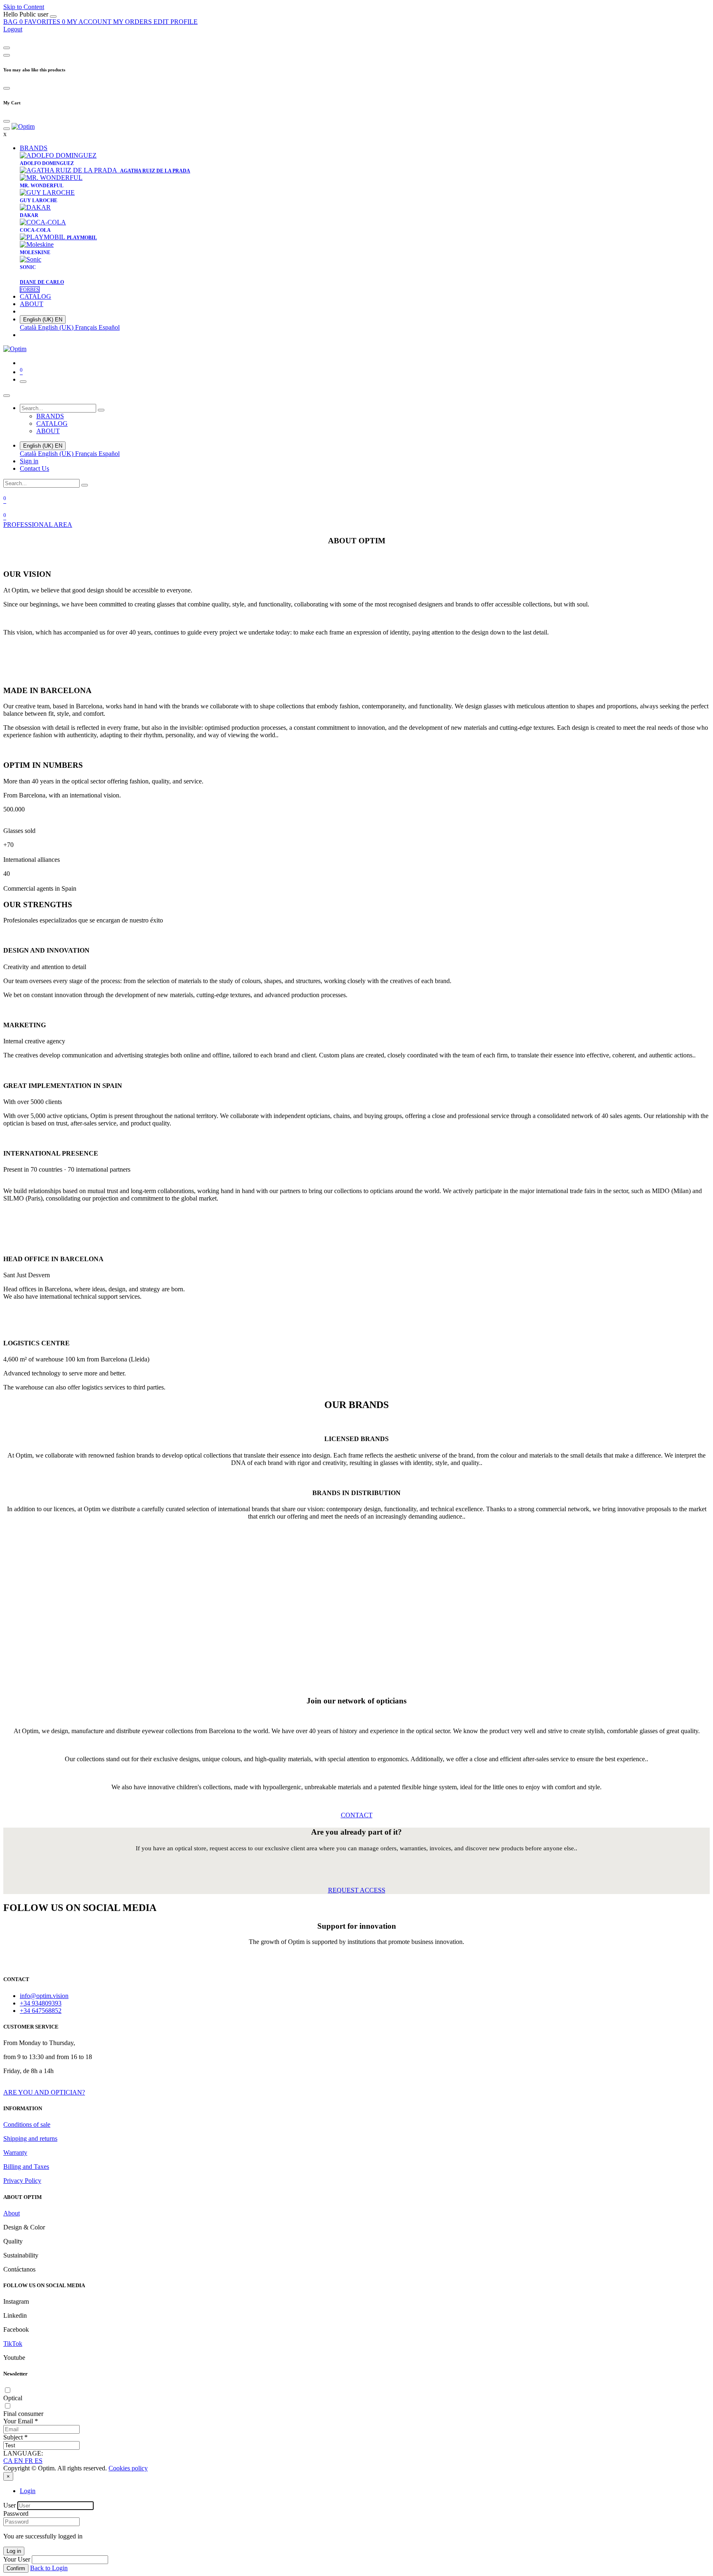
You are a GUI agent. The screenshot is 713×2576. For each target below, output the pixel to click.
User (9, 2505)
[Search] (101, 410)
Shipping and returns (30, 2138)
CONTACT (357, 1815)
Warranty (15, 2153)
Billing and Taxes (26, 2167)
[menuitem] (27, 14)
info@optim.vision (44, 1996)
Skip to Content (24, 7)
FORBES (30, 290)
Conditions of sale (27, 2124)
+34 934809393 (41, 2003)
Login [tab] (28, 2491)
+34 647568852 (41, 2011)
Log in (14, 2551)
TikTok (13, 2344)
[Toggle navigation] (23, 382)
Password (16, 2513)
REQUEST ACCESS (357, 1890)
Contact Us (34, 468)
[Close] (53, 17)
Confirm (16, 2568)
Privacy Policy (22, 2181)
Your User (17, 2559)
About (12, 2213)
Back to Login (49, 2568)
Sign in (29, 461)
